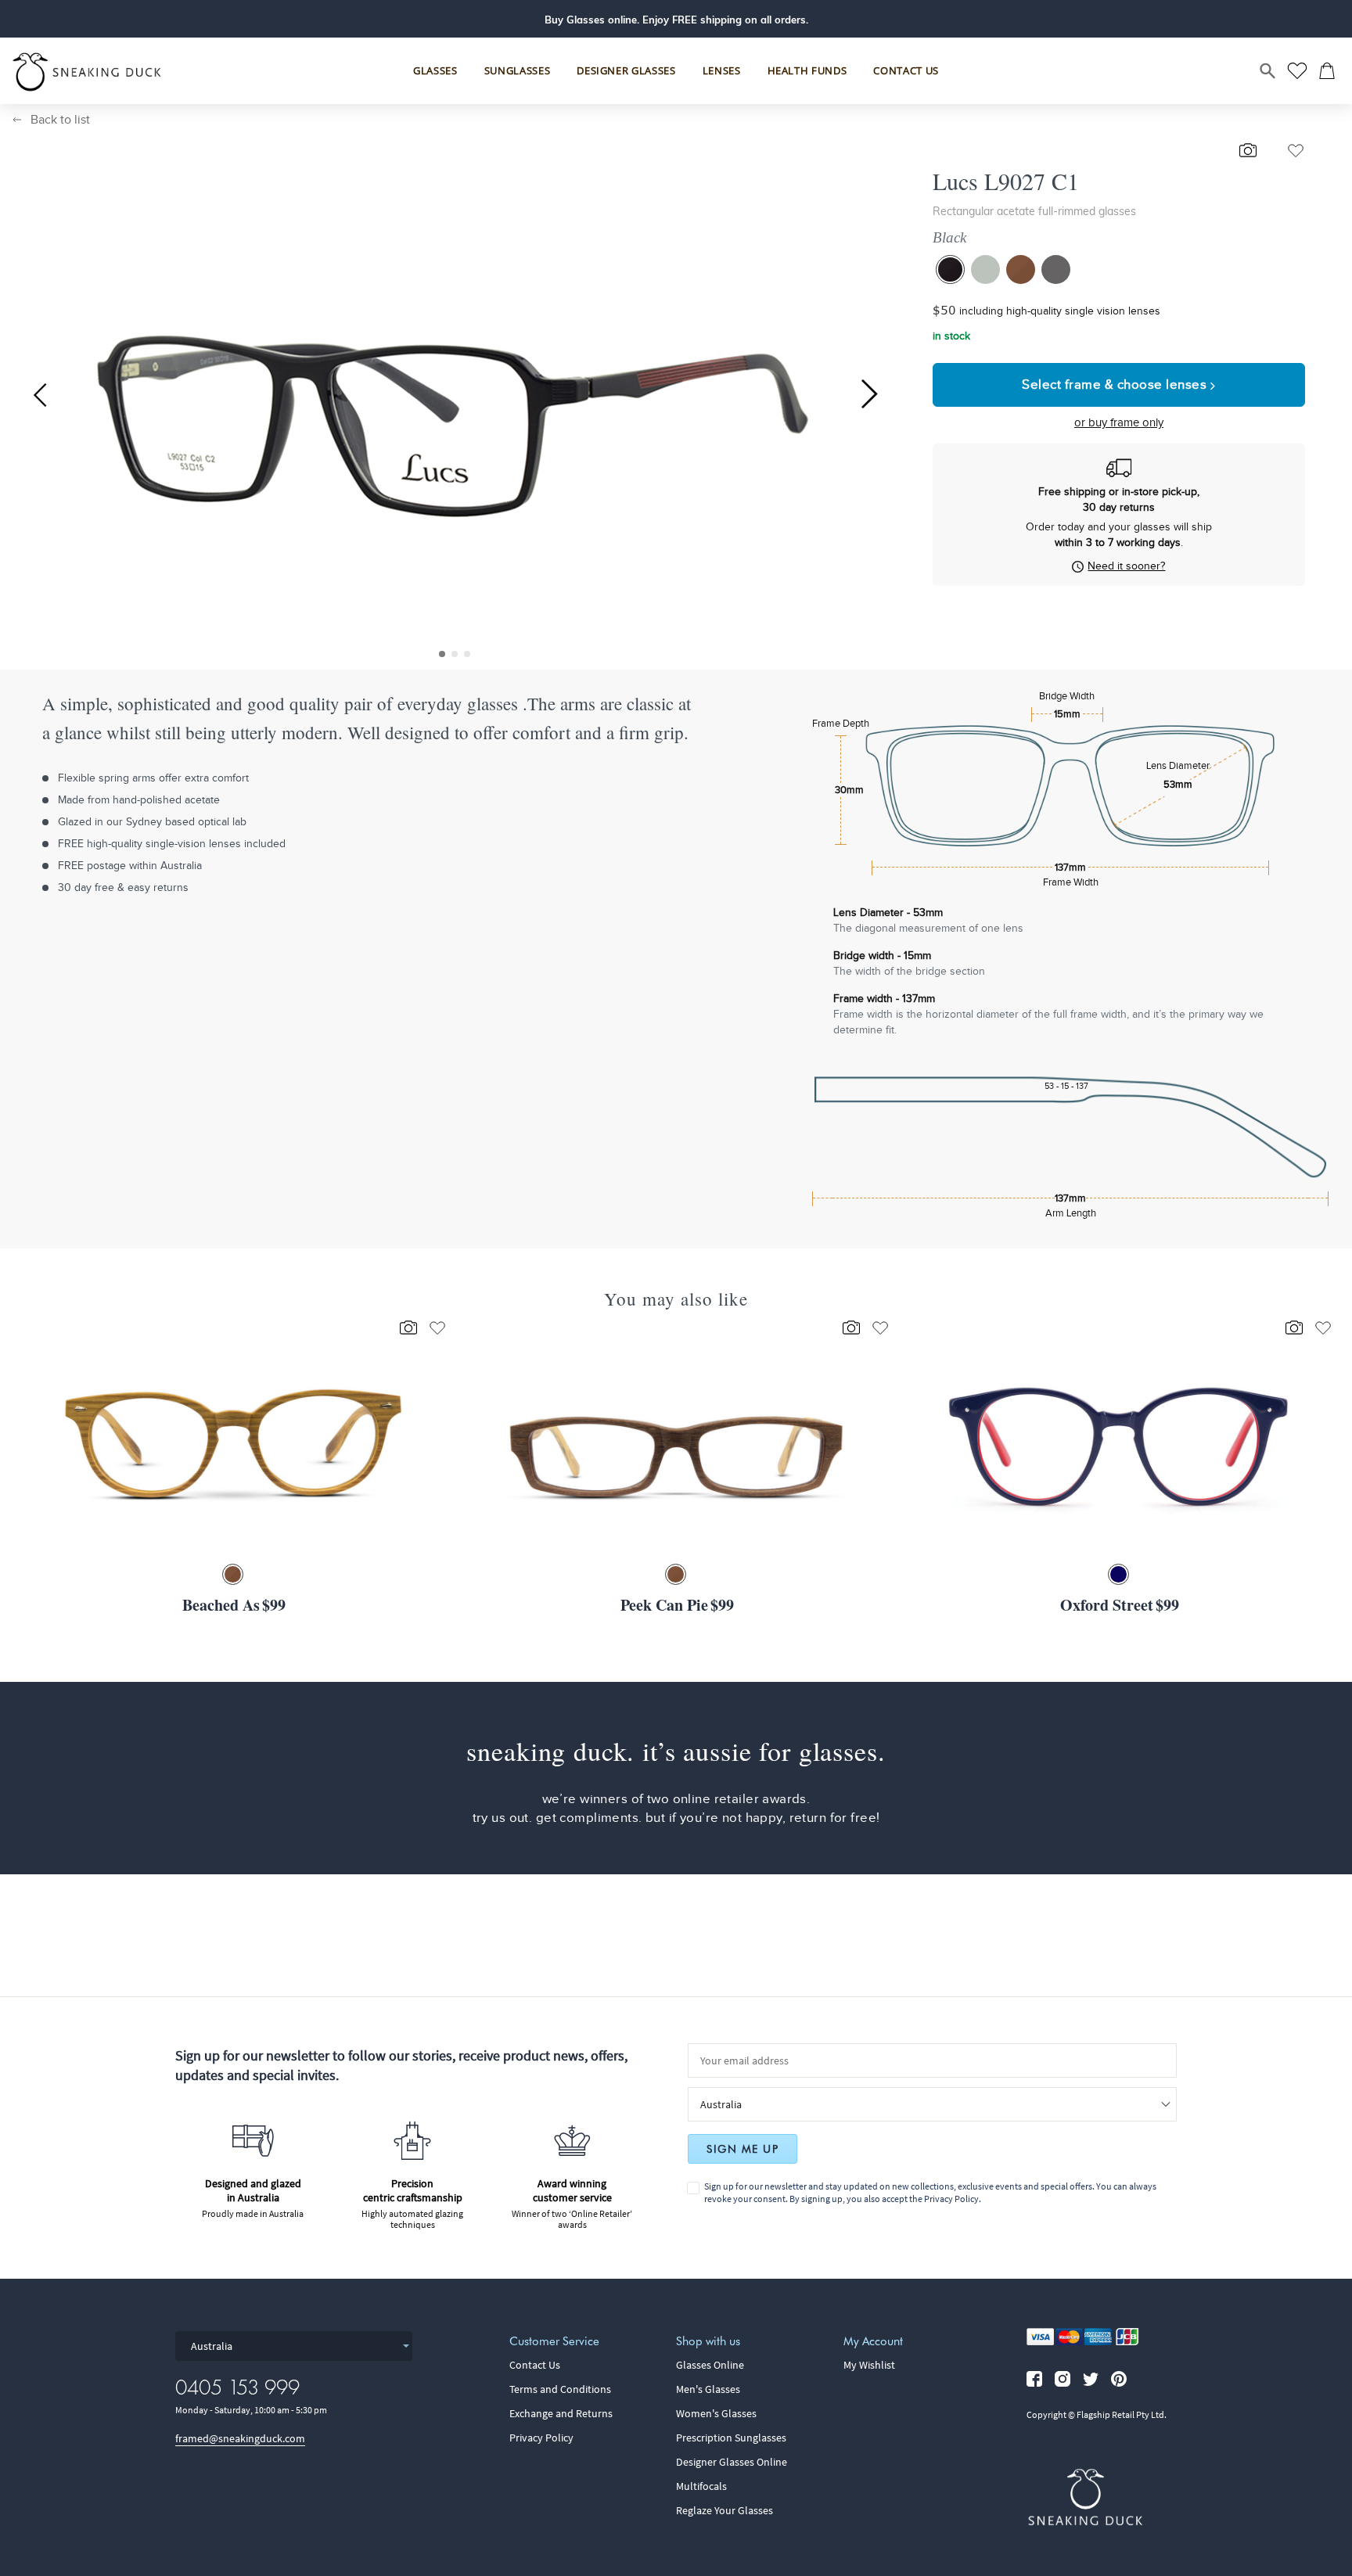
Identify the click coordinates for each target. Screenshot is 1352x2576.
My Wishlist (869, 2365)
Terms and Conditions (560, 2389)
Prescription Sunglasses (731, 2438)
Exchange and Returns (561, 2413)
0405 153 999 (237, 2387)
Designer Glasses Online (732, 2462)
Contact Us (535, 2365)
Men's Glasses (708, 2389)
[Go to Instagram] (1063, 2379)
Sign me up (743, 2149)
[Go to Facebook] (1034, 2379)
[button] (442, 654)
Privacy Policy (951, 2199)
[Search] (1268, 71)
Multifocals (701, 2486)
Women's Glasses (716, 2413)
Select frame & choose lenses (1116, 384)
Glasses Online (710, 2365)
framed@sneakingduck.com (240, 2438)
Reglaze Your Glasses (725, 2510)
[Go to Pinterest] (1119, 2379)
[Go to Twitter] (1091, 2379)
